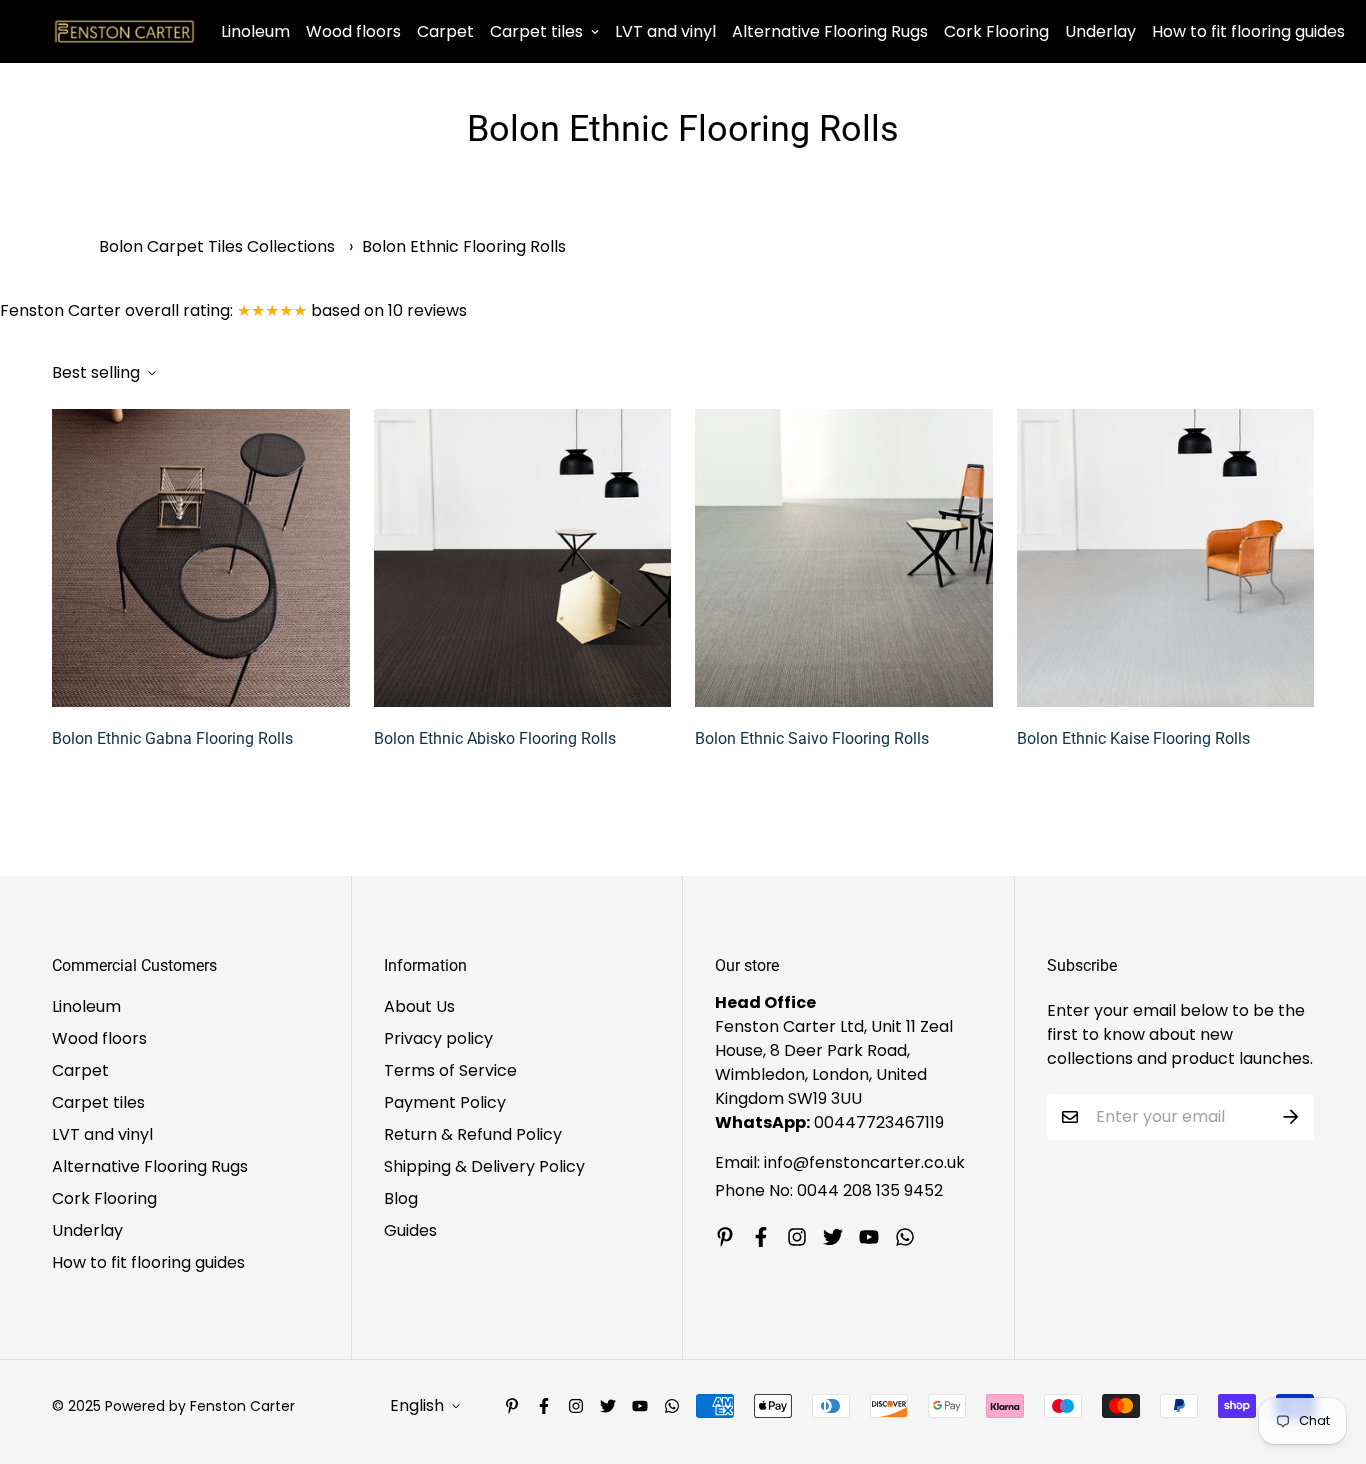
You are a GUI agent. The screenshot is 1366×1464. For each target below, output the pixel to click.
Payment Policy (445, 1102)
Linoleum (255, 31)
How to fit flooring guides (1248, 31)
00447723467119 (879, 1122)
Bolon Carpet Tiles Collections (217, 246)
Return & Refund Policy (473, 1134)
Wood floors (353, 31)
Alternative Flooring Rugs (830, 31)
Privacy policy (438, 1038)
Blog (401, 1198)
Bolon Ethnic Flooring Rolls (464, 246)
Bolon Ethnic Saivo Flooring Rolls (812, 738)
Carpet (445, 31)
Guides (410, 1230)
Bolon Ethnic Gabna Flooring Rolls (172, 738)
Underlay (1100, 31)
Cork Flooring (996, 31)
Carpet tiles (536, 31)
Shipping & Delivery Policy (484, 1166)
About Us (419, 1006)
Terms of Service (450, 1070)
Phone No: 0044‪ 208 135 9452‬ (829, 1190)
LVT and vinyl (665, 31)
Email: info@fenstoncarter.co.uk (840, 1162)
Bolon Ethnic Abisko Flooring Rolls (495, 738)
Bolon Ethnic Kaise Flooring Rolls (1133, 738)
